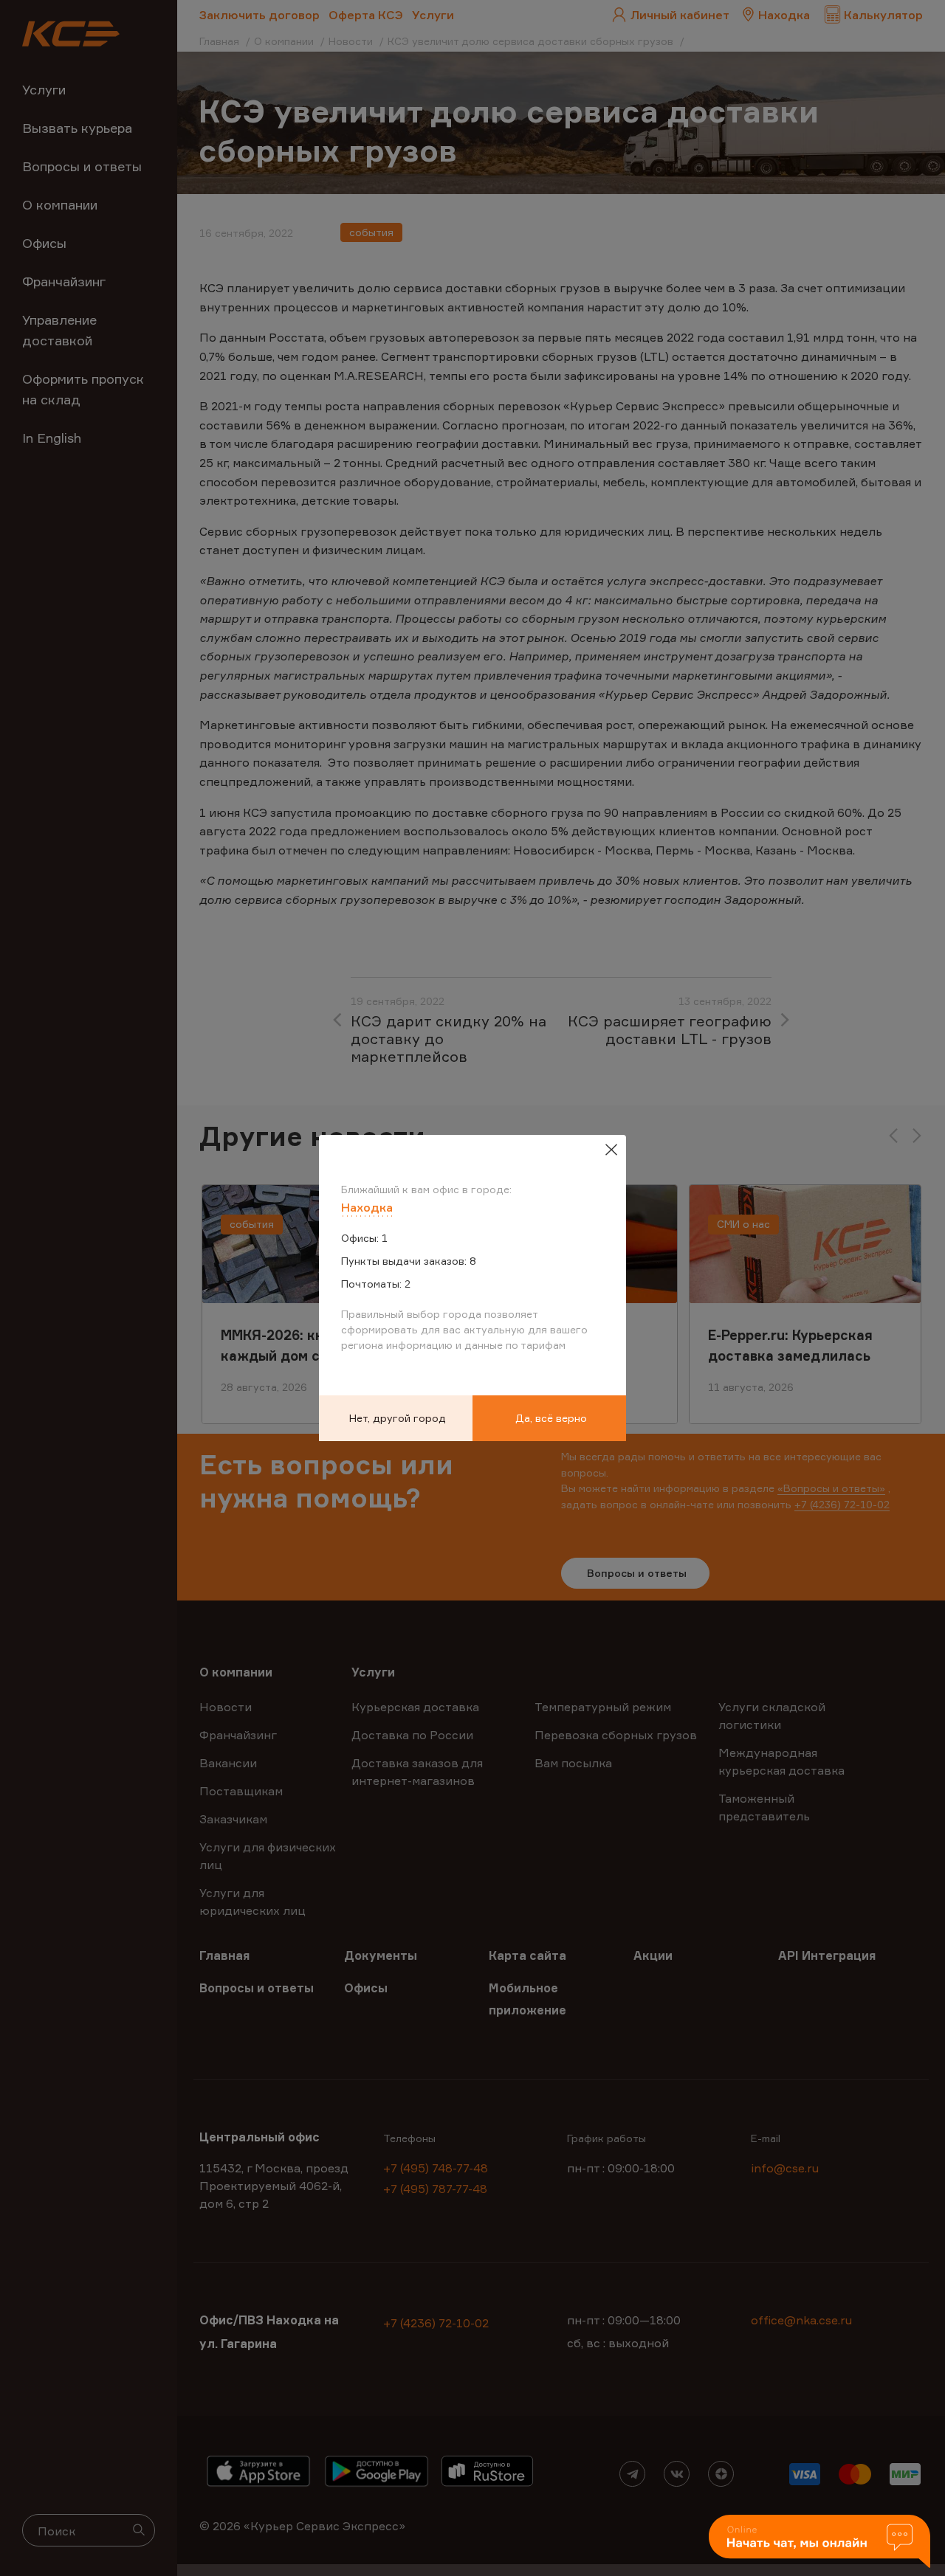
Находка (367, 1207)
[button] (819, 2542)
